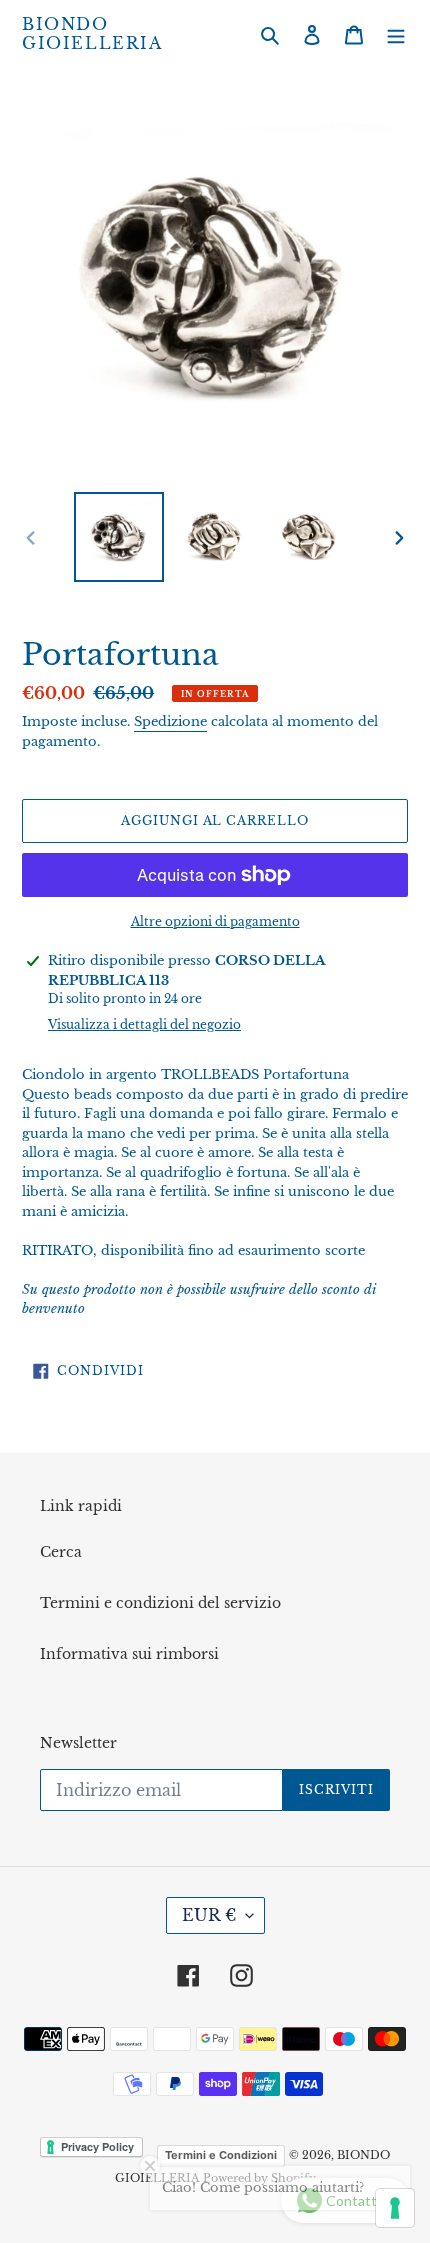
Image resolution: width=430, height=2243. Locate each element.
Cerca (61, 1552)
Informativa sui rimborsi (129, 1654)
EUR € (209, 1915)
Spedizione (170, 721)
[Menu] (396, 34)
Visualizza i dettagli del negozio (144, 1024)
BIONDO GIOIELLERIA (92, 34)
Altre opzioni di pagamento (215, 921)
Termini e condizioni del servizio (160, 1603)
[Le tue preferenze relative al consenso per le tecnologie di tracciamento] (395, 2208)
